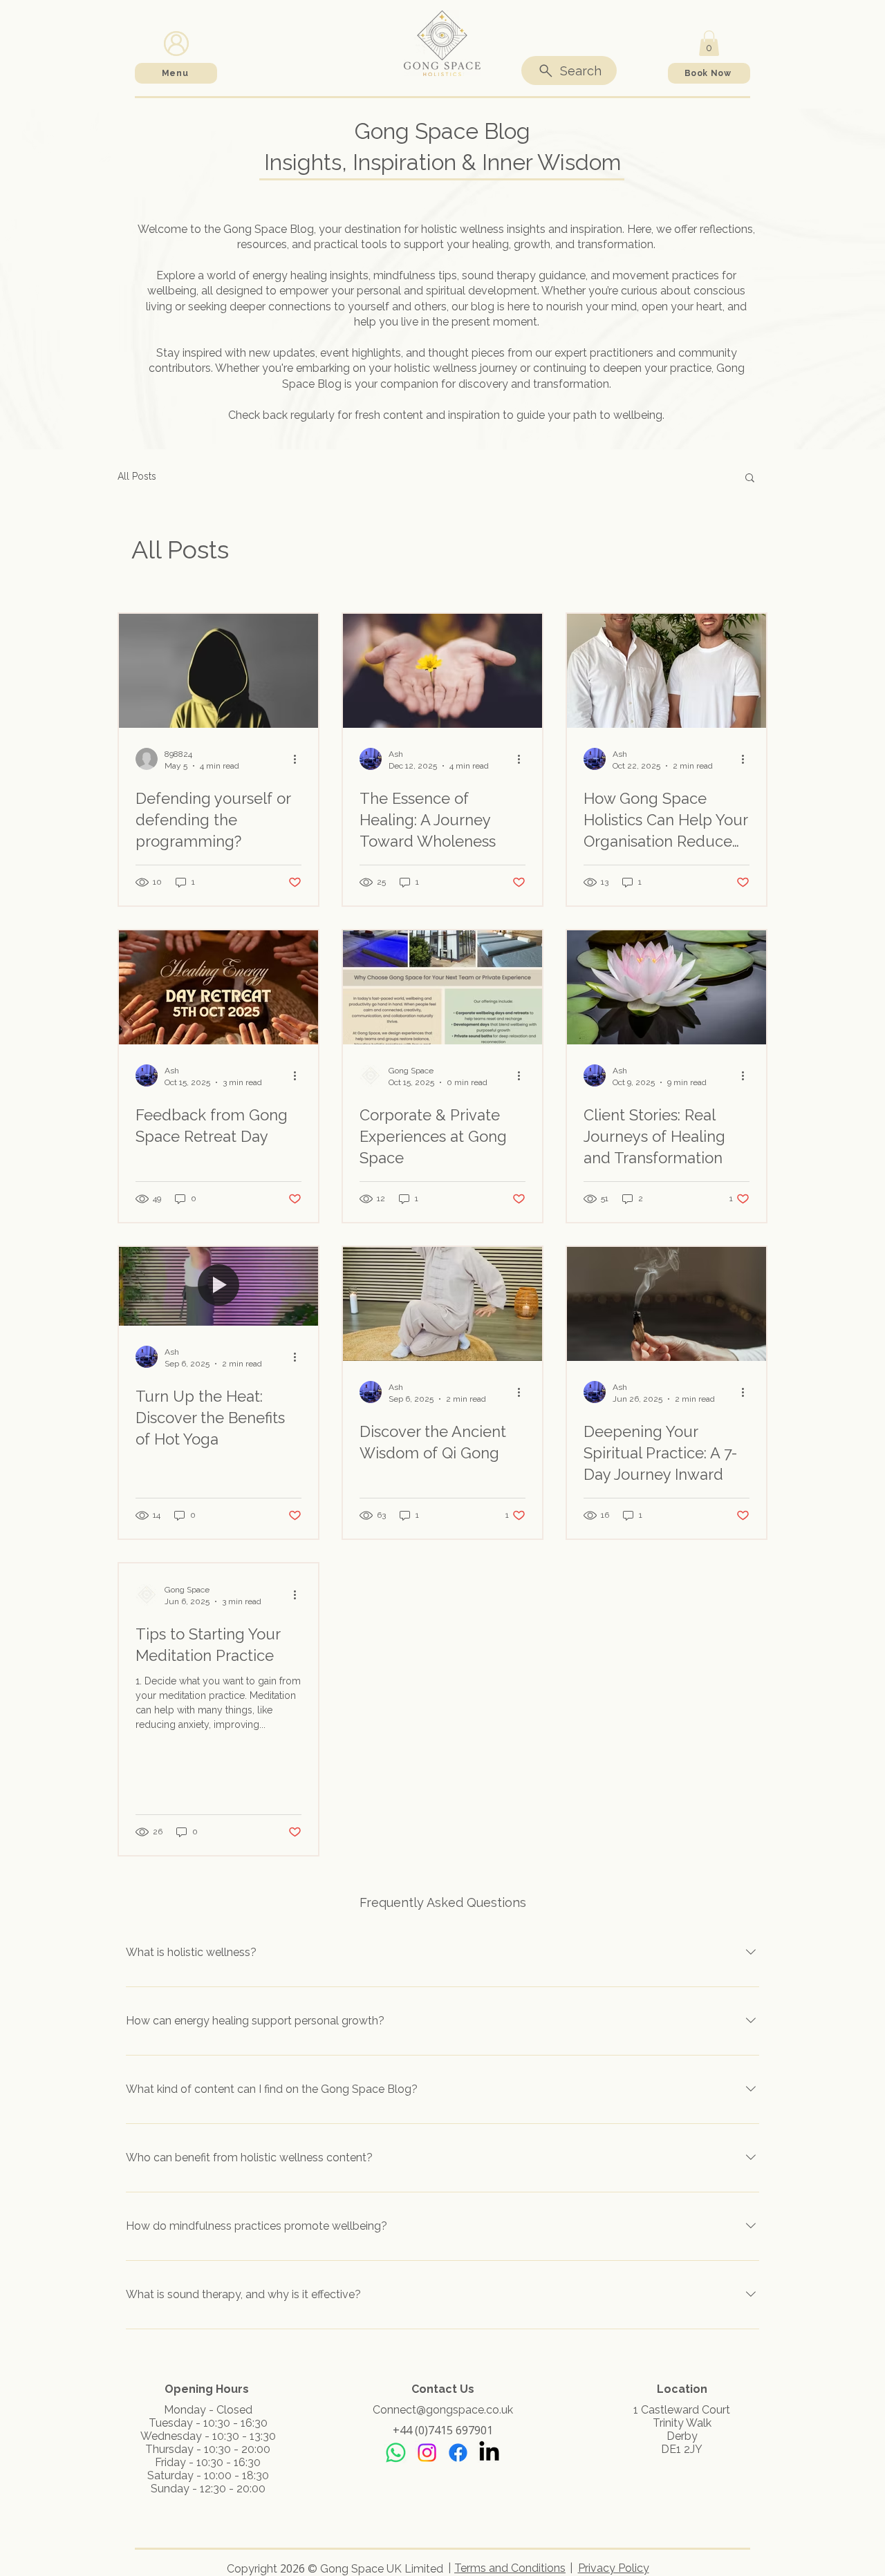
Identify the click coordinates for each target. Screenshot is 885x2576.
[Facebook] (458, 2453)
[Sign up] (176, 43)
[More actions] (299, 759)
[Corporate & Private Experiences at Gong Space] (442, 987)
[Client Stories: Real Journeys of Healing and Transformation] (667, 987)
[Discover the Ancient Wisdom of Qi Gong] (442, 1304)
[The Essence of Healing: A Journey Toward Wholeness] (442, 671)
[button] (709, 43)
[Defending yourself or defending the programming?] (218, 671)
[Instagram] (427, 2453)
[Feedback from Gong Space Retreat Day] (218, 987)
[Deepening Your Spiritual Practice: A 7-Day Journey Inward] (667, 1304)
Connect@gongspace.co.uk (443, 2410)
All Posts (137, 476)
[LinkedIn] (489, 2453)
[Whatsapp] (396, 2453)
